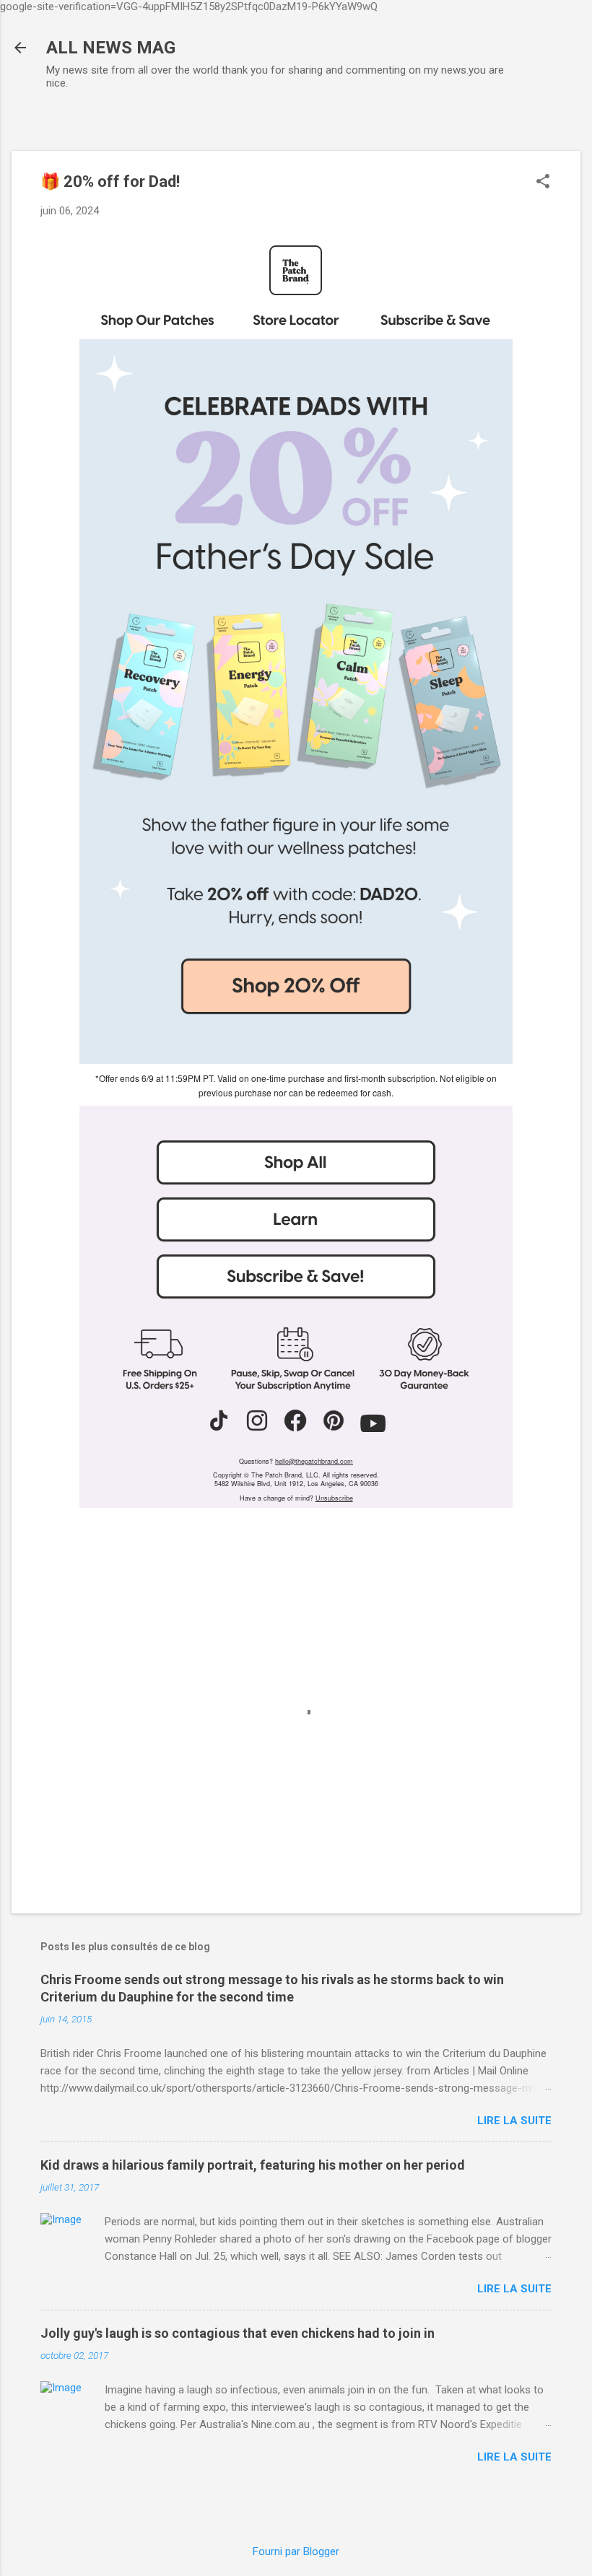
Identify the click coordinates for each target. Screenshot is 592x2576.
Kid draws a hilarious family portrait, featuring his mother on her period (253, 2165)
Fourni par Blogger (296, 2551)
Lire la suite (514, 2121)
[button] (543, 183)
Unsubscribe (334, 1498)
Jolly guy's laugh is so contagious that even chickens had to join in (238, 2333)
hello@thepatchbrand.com (314, 1461)
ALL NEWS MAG (111, 48)
